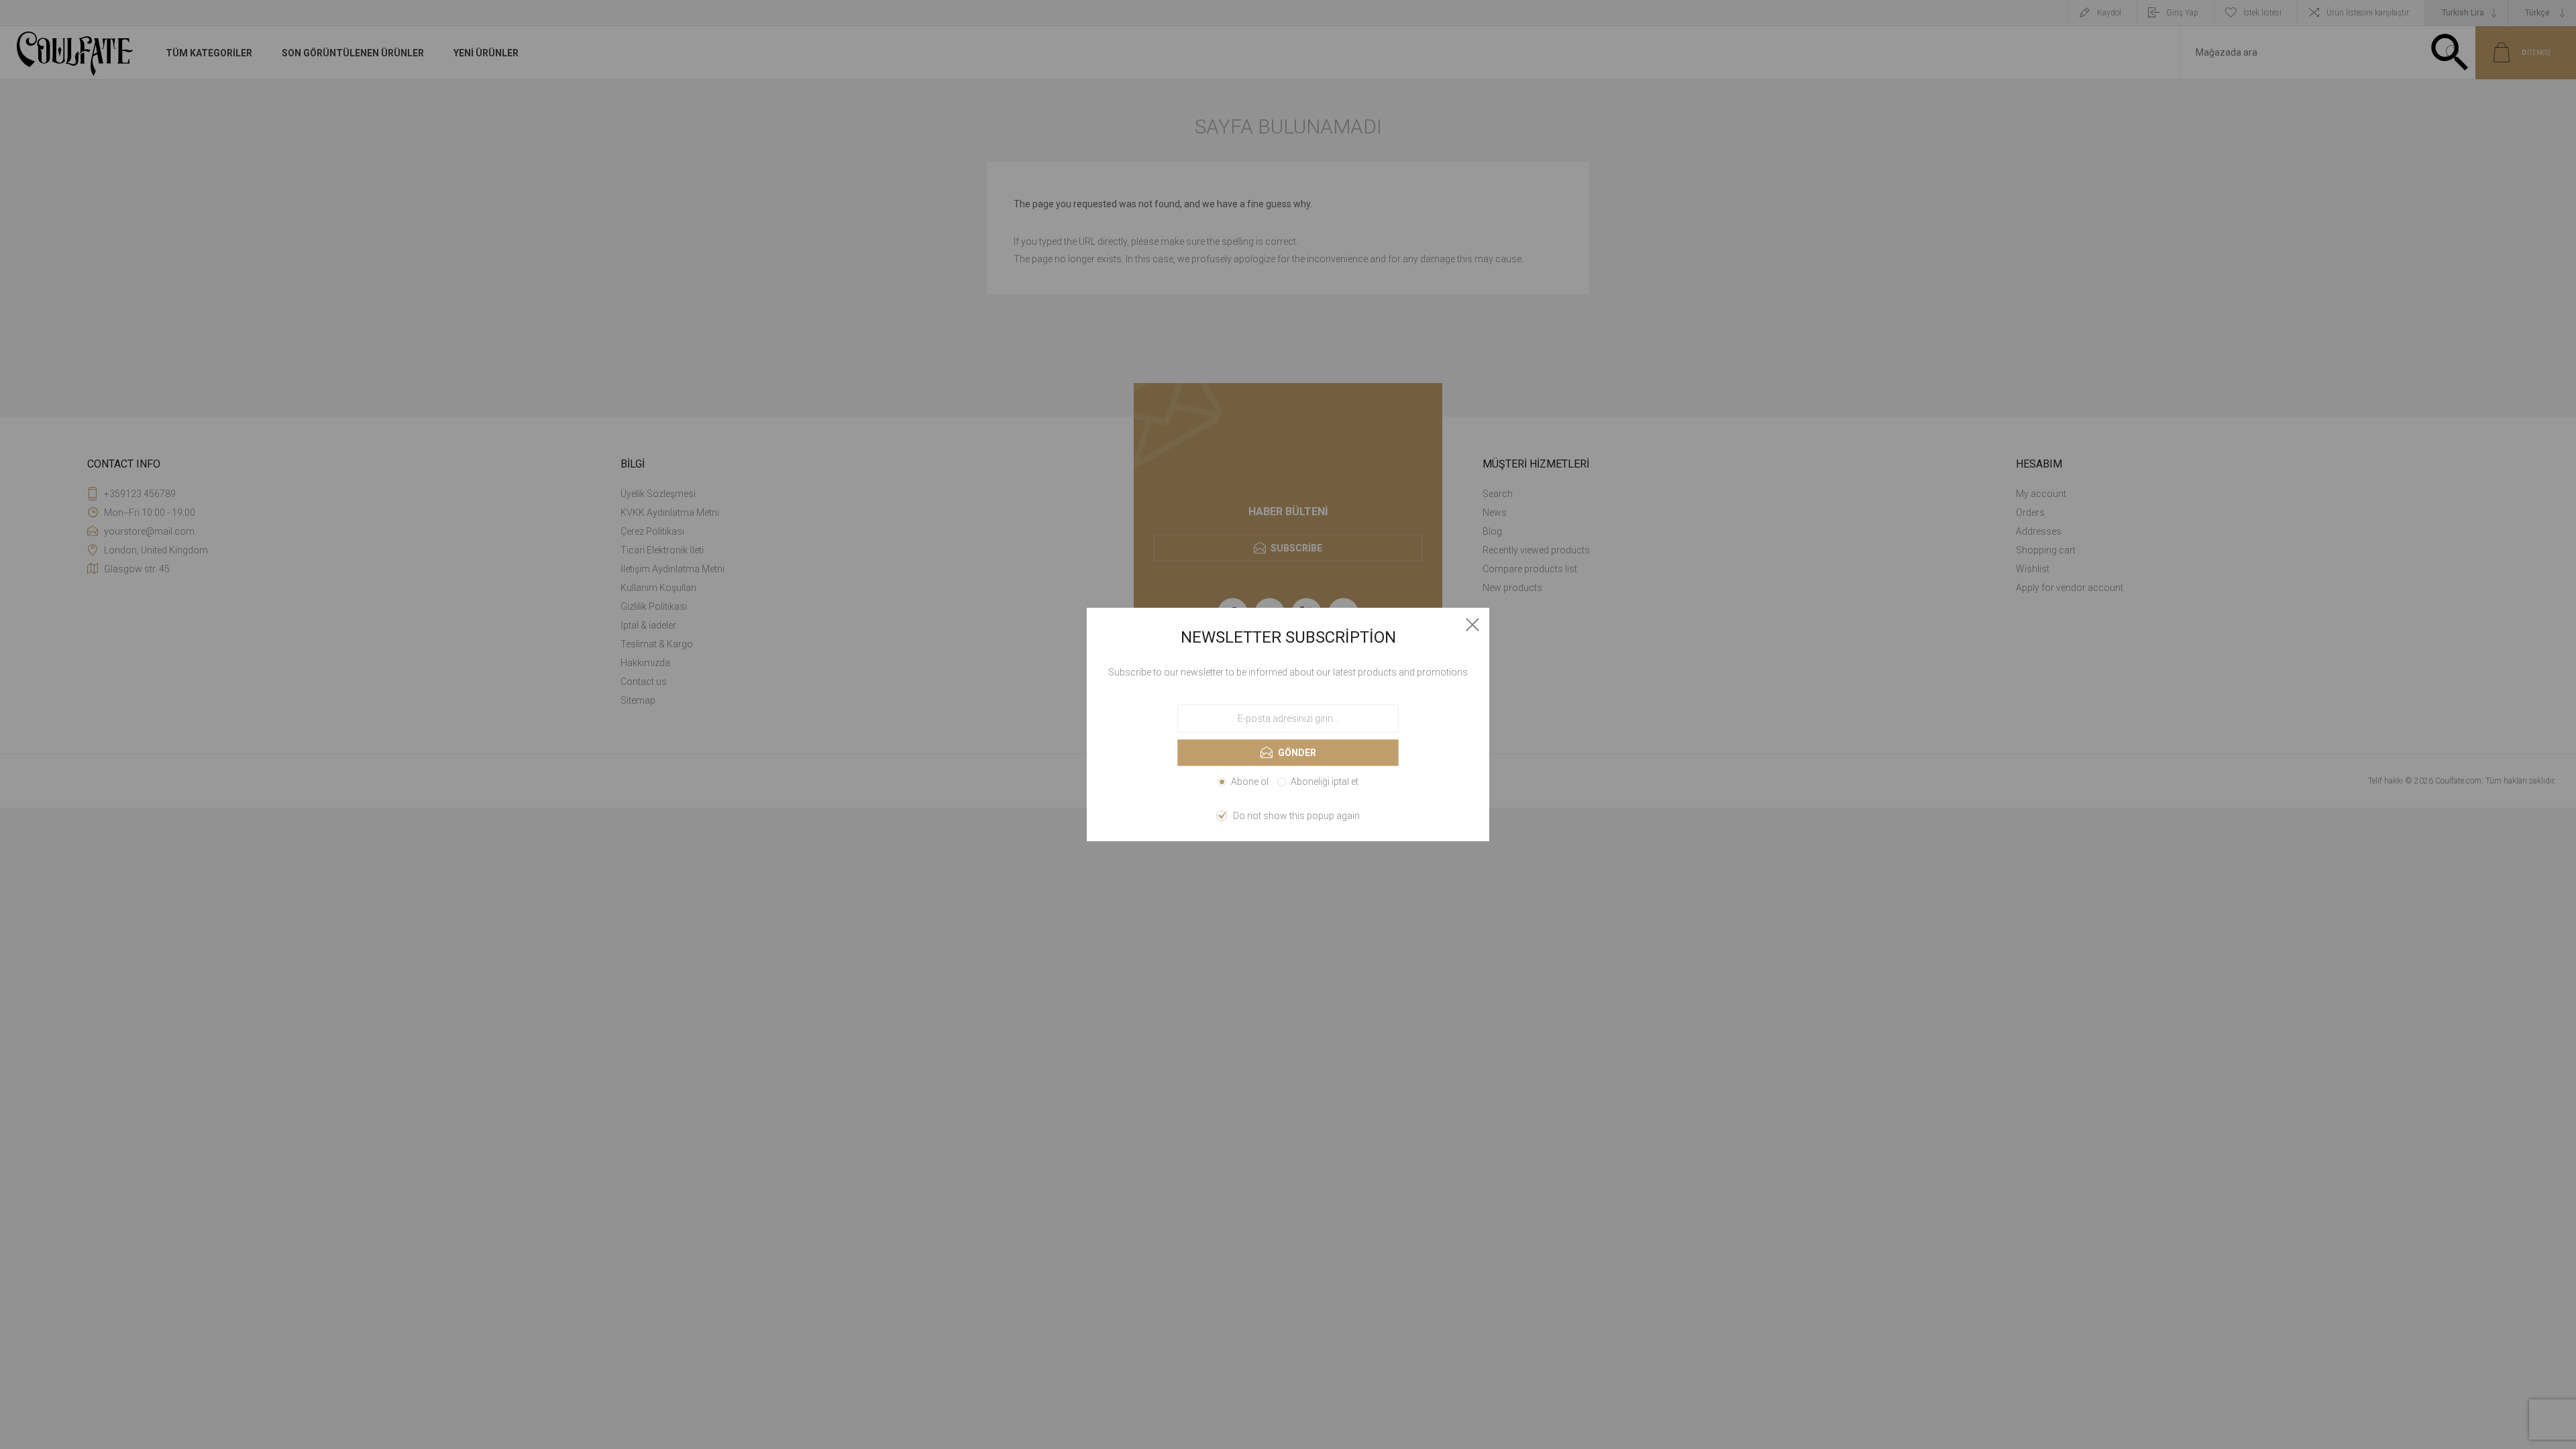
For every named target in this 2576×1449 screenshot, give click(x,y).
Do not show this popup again (1296, 816)
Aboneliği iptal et (1325, 782)
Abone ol (1250, 782)
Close (1472, 625)
